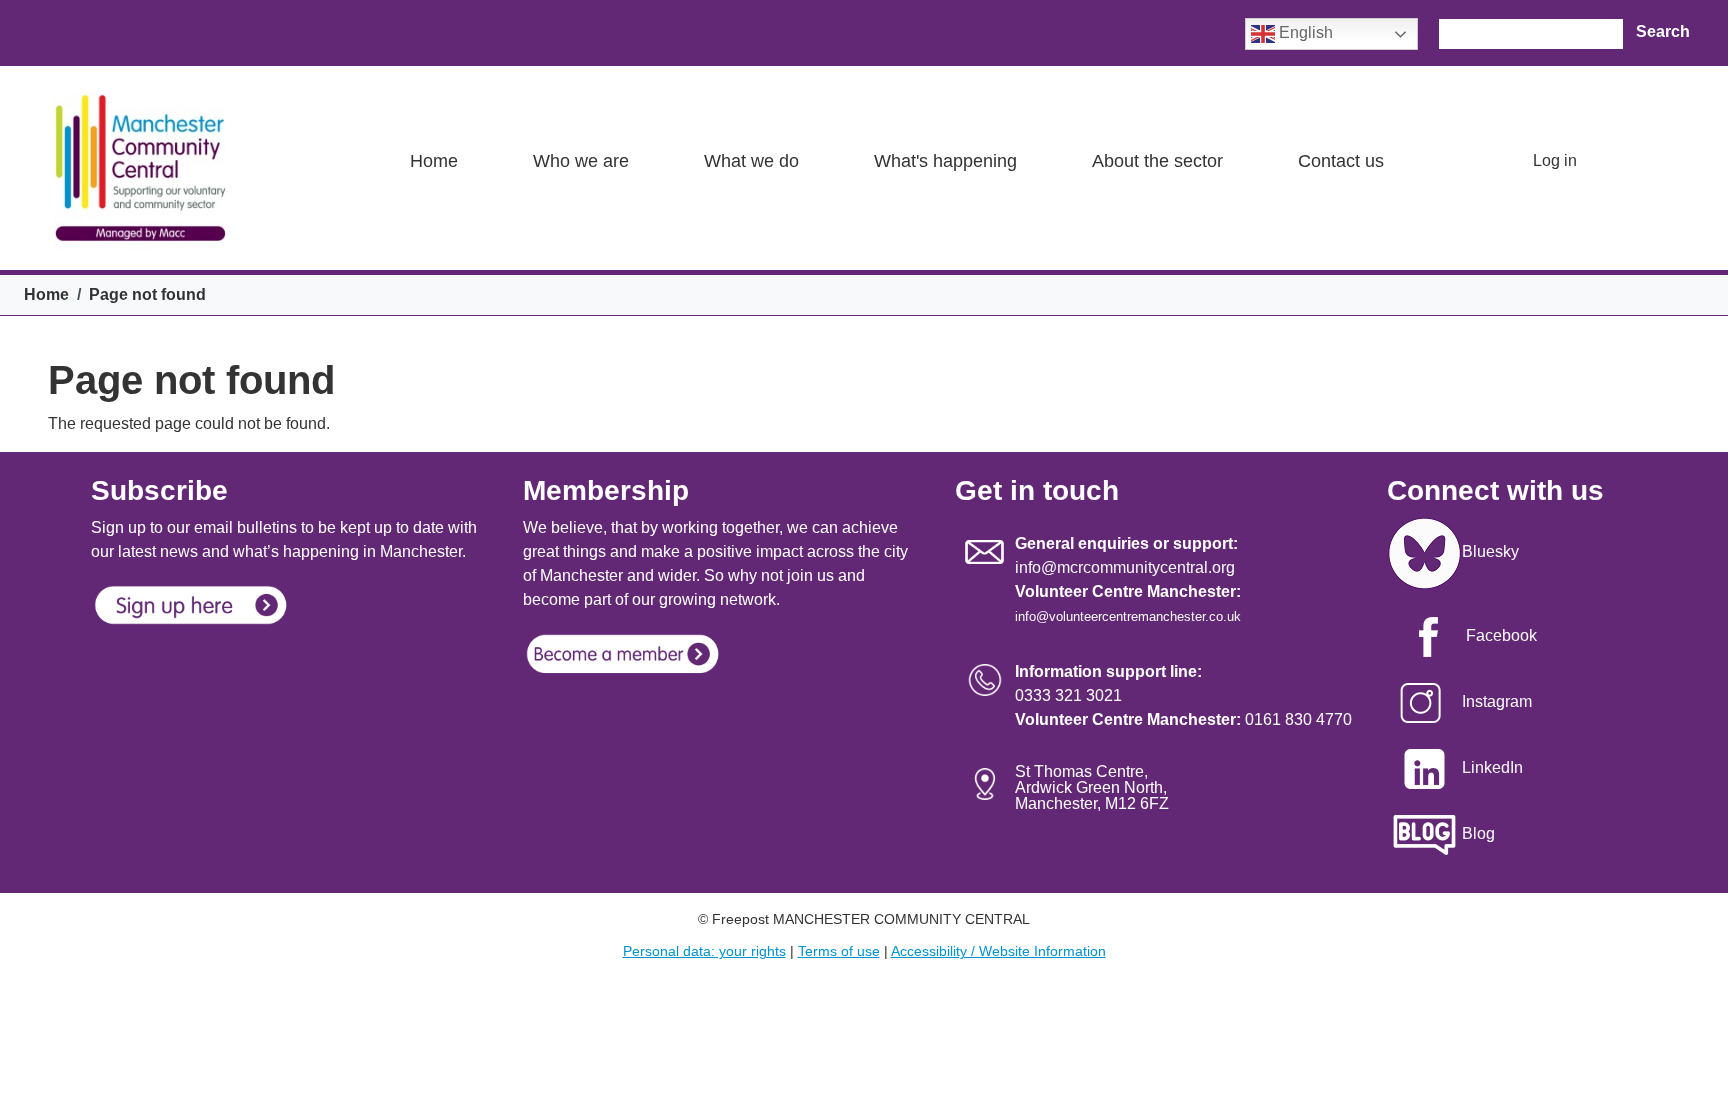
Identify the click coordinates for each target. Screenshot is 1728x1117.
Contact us (1341, 161)
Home (434, 161)
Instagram (1497, 701)
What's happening (945, 161)
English (1304, 32)
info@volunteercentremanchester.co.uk (1128, 616)
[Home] (140, 168)
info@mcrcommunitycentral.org (1125, 567)
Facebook (1501, 635)
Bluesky (1490, 551)
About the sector (1157, 161)
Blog (1478, 833)
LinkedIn (1492, 767)
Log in (1555, 160)
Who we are (581, 161)
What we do (751, 161)
